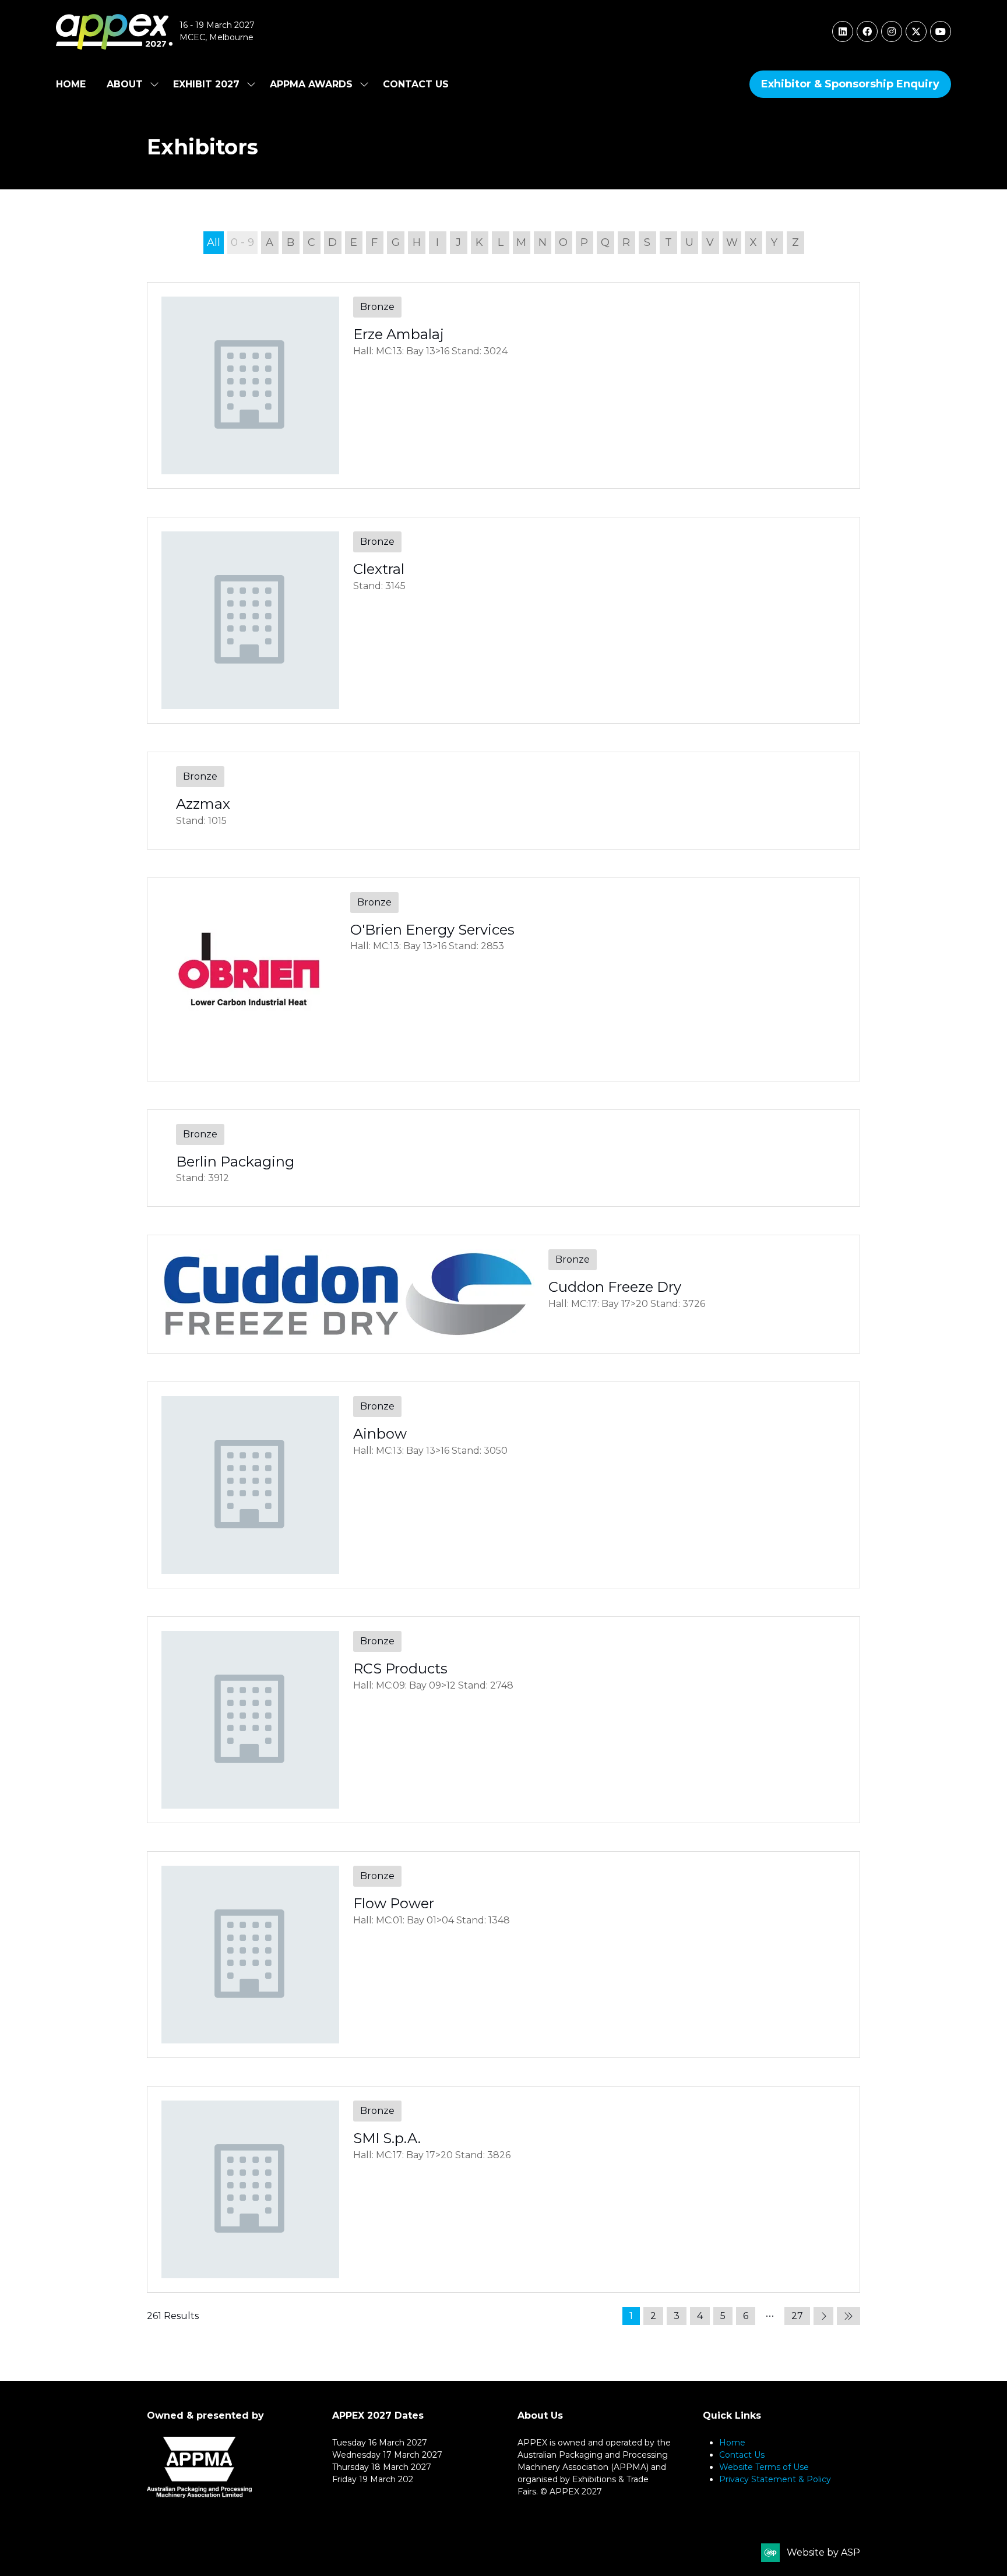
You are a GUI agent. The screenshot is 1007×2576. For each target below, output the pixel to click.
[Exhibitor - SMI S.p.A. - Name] (503, 2189)
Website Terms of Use (764, 2467)
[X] (916, 31)
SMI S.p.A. (387, 2138)
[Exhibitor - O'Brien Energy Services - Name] (503, 979)
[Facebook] (867, 31)
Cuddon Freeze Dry (615, 1287)
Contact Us (416, 84)
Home (71, 84)
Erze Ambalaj (399, 334)
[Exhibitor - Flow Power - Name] (503, 1955)
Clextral (379, 569)
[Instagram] (892, 31)
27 (797, 2316)
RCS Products (400, 1668)
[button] (850, 84)
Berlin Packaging (235, 1162)
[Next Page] (823, 2316)
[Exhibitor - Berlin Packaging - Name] (503, 1158)
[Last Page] (848, 2316)
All (214, 242)
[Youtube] (941, 31)
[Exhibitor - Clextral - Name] (503, 620)
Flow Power (394, 1903)
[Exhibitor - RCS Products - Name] (503, 1720)
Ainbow (380, 1434)
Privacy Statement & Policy (775, 2479)
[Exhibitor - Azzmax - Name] (503, 801)
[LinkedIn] (843, 31)
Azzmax (203, 804)
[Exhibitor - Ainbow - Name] (503, 1485)
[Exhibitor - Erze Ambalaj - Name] (503, 385)
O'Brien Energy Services (432, 930)
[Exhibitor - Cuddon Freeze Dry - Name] (503, 1294)
